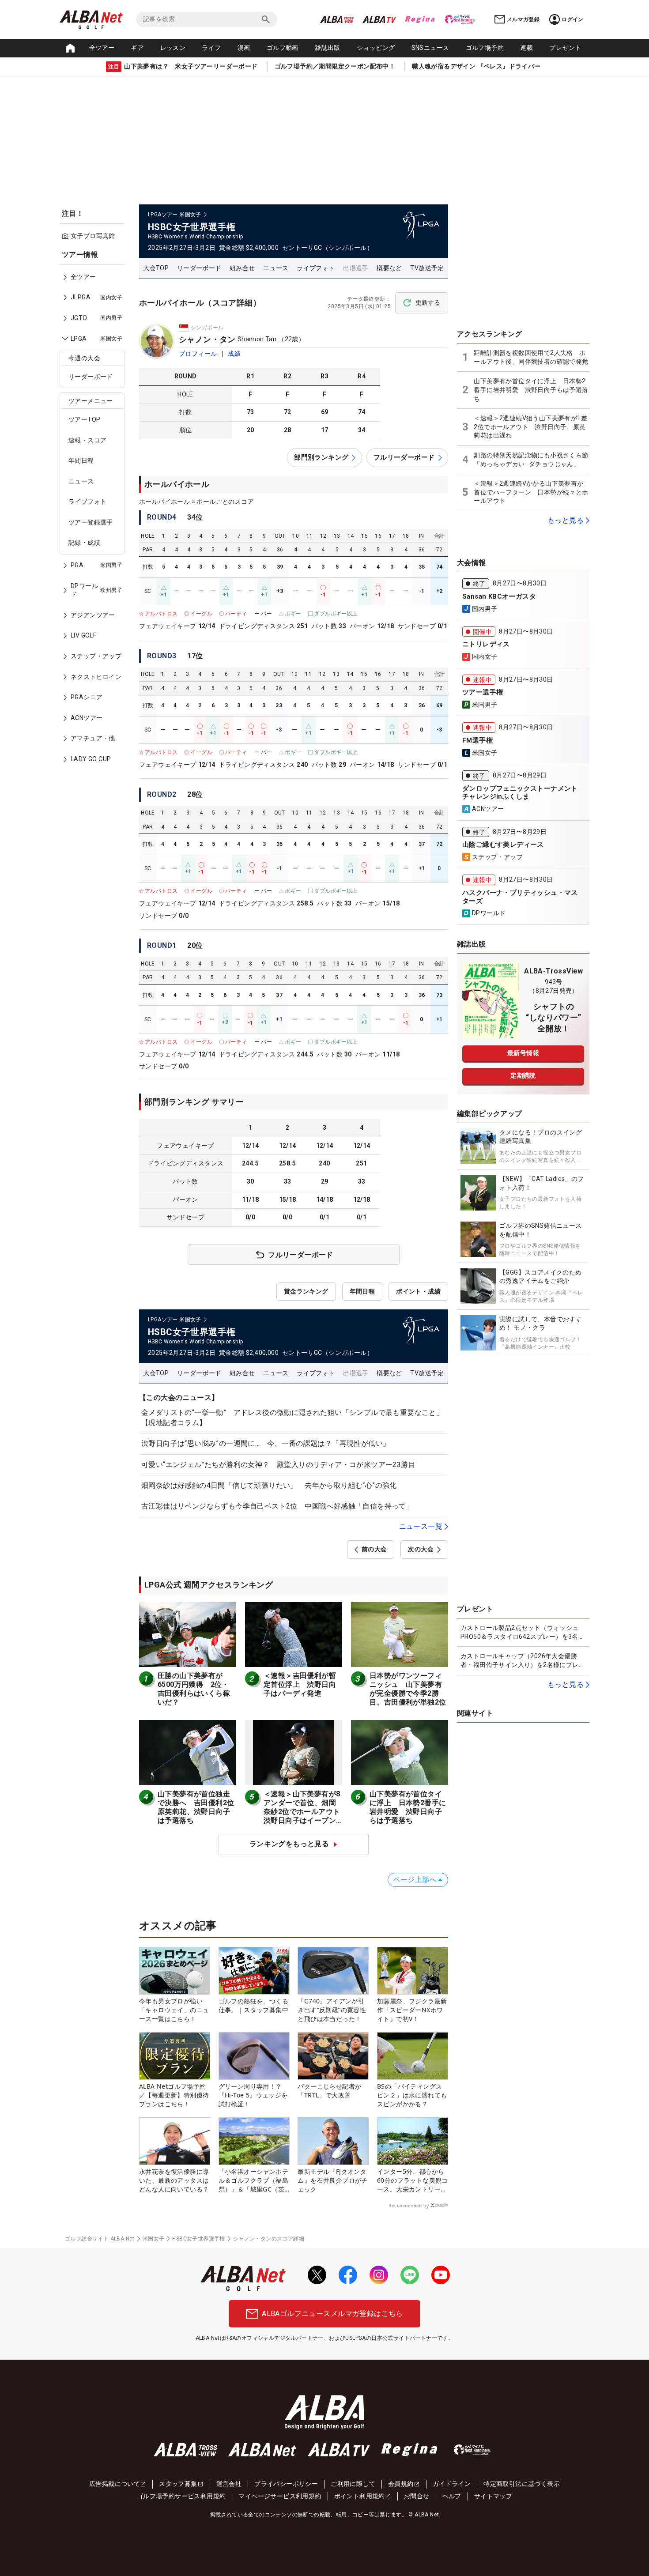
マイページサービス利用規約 (280, 2496)
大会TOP (156, 268)
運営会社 (229, 2484)
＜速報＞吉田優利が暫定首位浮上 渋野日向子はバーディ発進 (300, 1684)
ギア (137, 48)
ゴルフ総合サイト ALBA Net (100, 2239)
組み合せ (242, 268)
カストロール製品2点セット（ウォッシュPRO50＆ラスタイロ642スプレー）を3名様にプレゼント (523, 1633)
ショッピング (376, 48)
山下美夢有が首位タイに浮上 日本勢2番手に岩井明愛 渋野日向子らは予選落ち (408, 1807)
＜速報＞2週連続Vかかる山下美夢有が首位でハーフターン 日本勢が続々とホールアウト (531, 492)
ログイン (573, 19)
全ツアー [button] (102, 48)
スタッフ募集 (178, 2484)
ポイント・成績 (418, 1291)
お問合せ (417, 2496)
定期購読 (523, 1075)
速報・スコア (87, 440)
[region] (95, 513)
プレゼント (565, 48)
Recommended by (409, 2206)
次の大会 (421, 1549)
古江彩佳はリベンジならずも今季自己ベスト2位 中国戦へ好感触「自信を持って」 (277, 1506)
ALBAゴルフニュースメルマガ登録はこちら (332, 2314)
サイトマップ (493, 2496)
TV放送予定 (427, 268)
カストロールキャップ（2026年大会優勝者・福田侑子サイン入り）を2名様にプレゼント (523, 1661)
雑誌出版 (328, 48)
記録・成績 (84, 543)
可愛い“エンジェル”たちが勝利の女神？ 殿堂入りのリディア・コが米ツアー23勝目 (278, 1465)
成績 (234, 354)
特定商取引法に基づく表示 (522, 2484)
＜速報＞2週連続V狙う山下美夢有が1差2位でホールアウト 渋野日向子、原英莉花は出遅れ (530, 427)
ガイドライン (452, 2484)
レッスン (173, 48)
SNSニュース (430, 48)
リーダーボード (91, 377)
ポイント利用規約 (360, 2496)
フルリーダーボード (404, 457)
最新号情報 (523, 1053)
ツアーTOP (84, 419)
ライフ (211, 48)
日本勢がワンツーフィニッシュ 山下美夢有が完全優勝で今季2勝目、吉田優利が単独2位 (408, 1689)
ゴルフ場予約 (485, 48)
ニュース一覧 (421, 1526)
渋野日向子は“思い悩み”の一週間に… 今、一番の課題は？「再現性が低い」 (266, 1443)
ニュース (81, 481)
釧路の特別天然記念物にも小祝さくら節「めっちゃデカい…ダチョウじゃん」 (531, 460)
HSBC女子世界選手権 (198, 2239)
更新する (428, 302)
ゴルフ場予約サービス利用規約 (181, 2496)
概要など (389, 268)
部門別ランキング (321, 457)
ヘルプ (452, 2496)
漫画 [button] (244, 48)
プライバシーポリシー (286, 2484)
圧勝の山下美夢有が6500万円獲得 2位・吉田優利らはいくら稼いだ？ (194, 1689)
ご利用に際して (353, 2484)
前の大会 (374, 1549)
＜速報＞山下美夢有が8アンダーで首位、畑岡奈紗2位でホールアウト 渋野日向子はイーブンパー (306, 1812)
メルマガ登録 (523, 19)
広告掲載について (115, 2484)
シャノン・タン (207, 339)
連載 (526, 48)
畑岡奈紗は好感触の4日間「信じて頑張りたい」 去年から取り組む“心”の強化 (269, 1485)
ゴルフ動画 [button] (283, 48)
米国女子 (154, 2239)
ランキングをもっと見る (289, 1844)
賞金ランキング (306, 1291)
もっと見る (566, 520)
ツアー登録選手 (91, 522)
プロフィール (198, 354)
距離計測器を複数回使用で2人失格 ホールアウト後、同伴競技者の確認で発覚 (531, 357)
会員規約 (401, 2484)
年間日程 (81, 460)
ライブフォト (87, 502)
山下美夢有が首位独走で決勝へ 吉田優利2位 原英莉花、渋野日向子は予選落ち (200, 1807)
